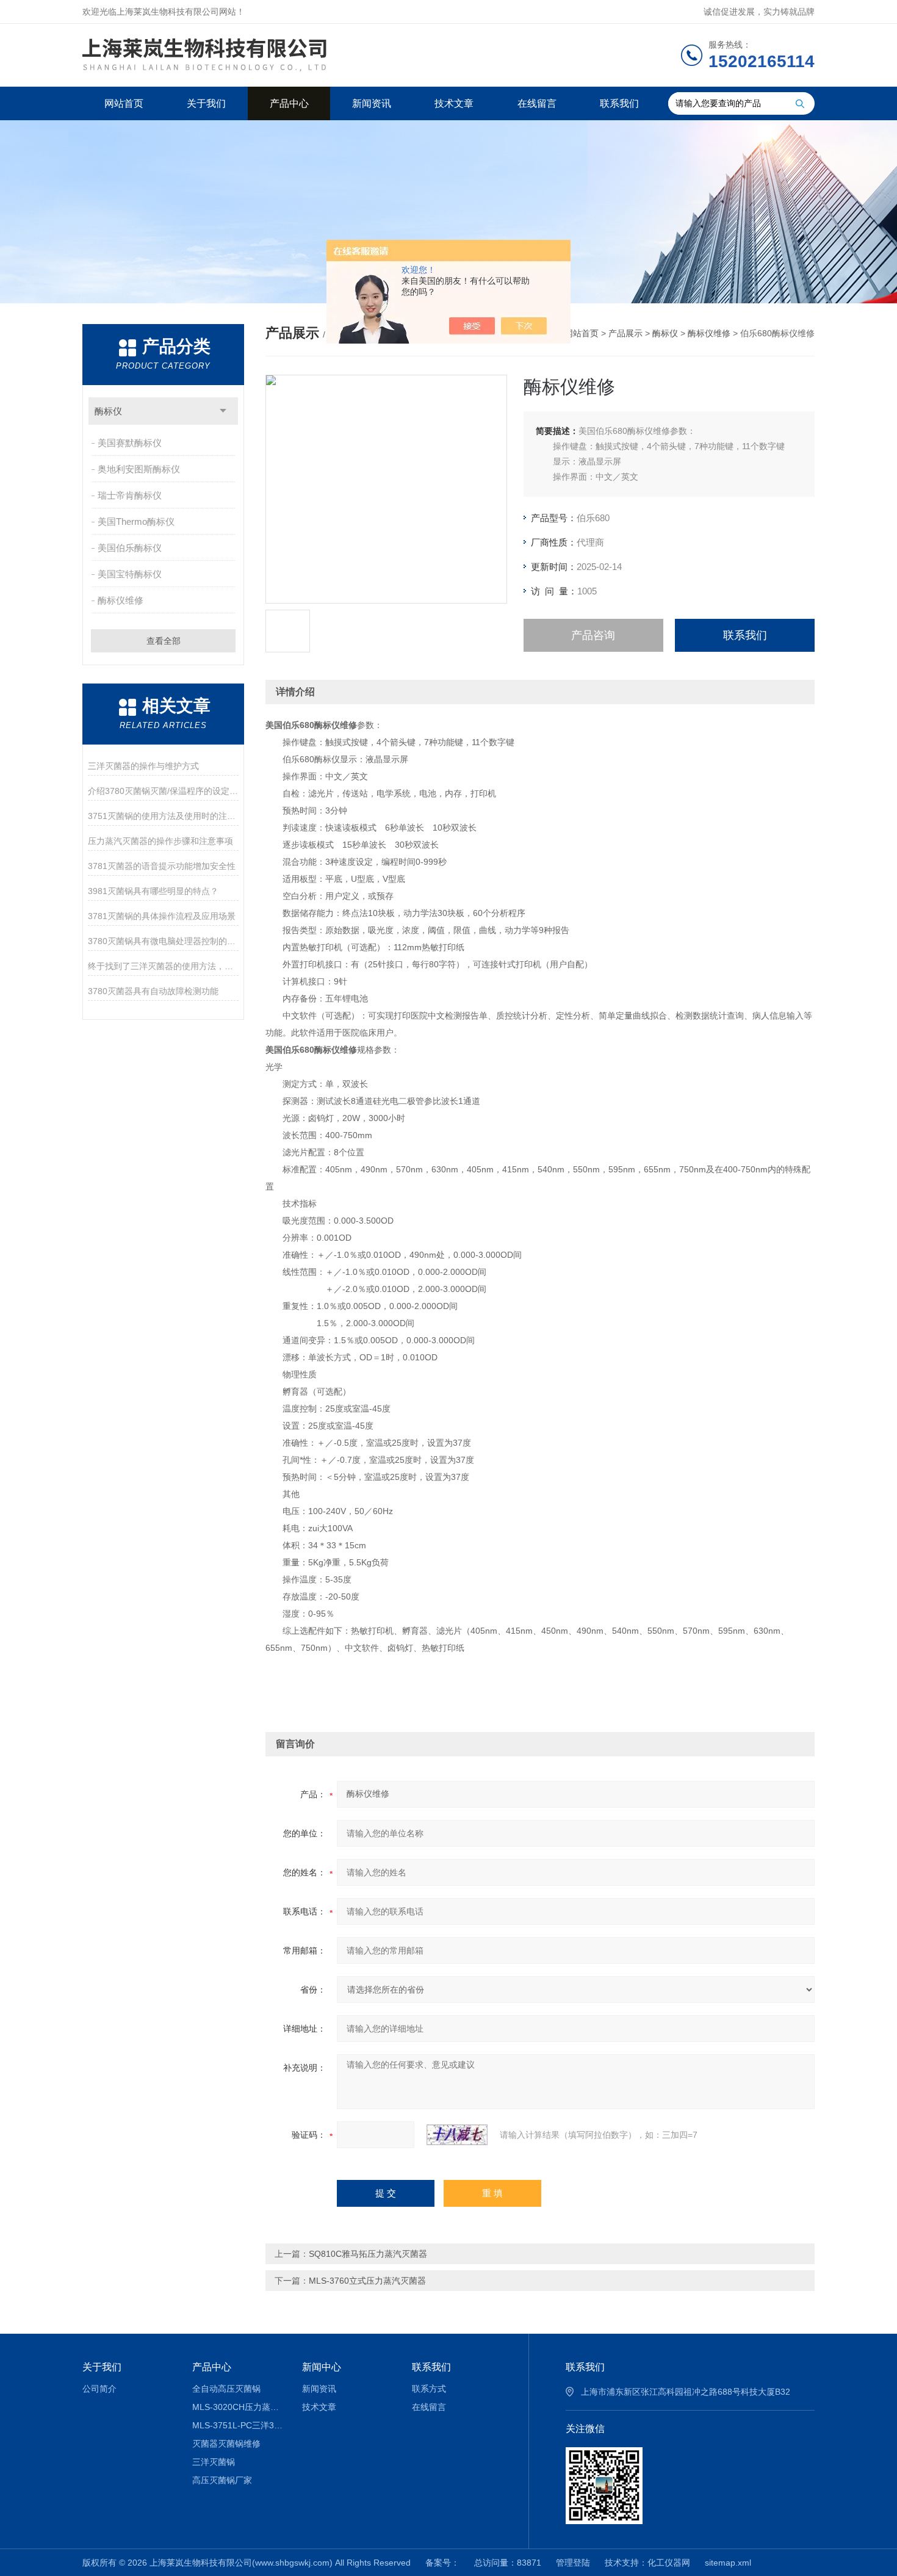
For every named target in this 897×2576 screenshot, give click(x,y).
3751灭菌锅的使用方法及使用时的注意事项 (163, 816)
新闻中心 (322, 2367)
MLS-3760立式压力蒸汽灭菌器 (367, 2281)
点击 (223, 411)
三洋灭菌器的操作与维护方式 (143, 766)
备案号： (442, 2563)
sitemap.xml (728, 2563)
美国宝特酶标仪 (130, 574)
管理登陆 (573, 2563)
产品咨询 (593, 635)
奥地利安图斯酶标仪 (139, 469)
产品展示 (625, 333)
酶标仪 (108, 411)
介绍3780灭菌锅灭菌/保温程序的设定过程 (163, 791)
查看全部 (164, 641)
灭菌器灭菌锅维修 (226, 2444)
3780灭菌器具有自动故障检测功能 (153, 991)
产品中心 (289, 103)
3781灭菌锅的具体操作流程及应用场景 (162, 916)
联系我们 (619, 103)
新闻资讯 (372, 103)
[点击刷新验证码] (457, 2135)
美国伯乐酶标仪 (130, 548)
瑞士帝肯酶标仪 (130, 495)
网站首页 (124, 103)
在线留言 (537, 103)
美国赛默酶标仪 (130, 443)
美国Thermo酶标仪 (136, 521)
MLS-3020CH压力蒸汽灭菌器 (238, 2407)
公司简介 (99, 2389)
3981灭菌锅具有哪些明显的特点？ (153, 891)
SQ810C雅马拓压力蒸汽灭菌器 (368, 2254)
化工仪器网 (669, 2563)
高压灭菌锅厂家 (222, 2480)
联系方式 (429, 2389)
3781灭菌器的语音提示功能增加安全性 (162, 866)
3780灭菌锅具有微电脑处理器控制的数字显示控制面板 (163, 941)
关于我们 (206, 103)
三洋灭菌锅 (214, 2462)
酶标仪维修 (121, 600)
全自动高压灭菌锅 (226, 2389)
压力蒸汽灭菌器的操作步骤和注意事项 (160, 841)
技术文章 (454, 103)
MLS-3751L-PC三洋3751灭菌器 (238, 2425)
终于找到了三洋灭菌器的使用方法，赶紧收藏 (163, 966)
